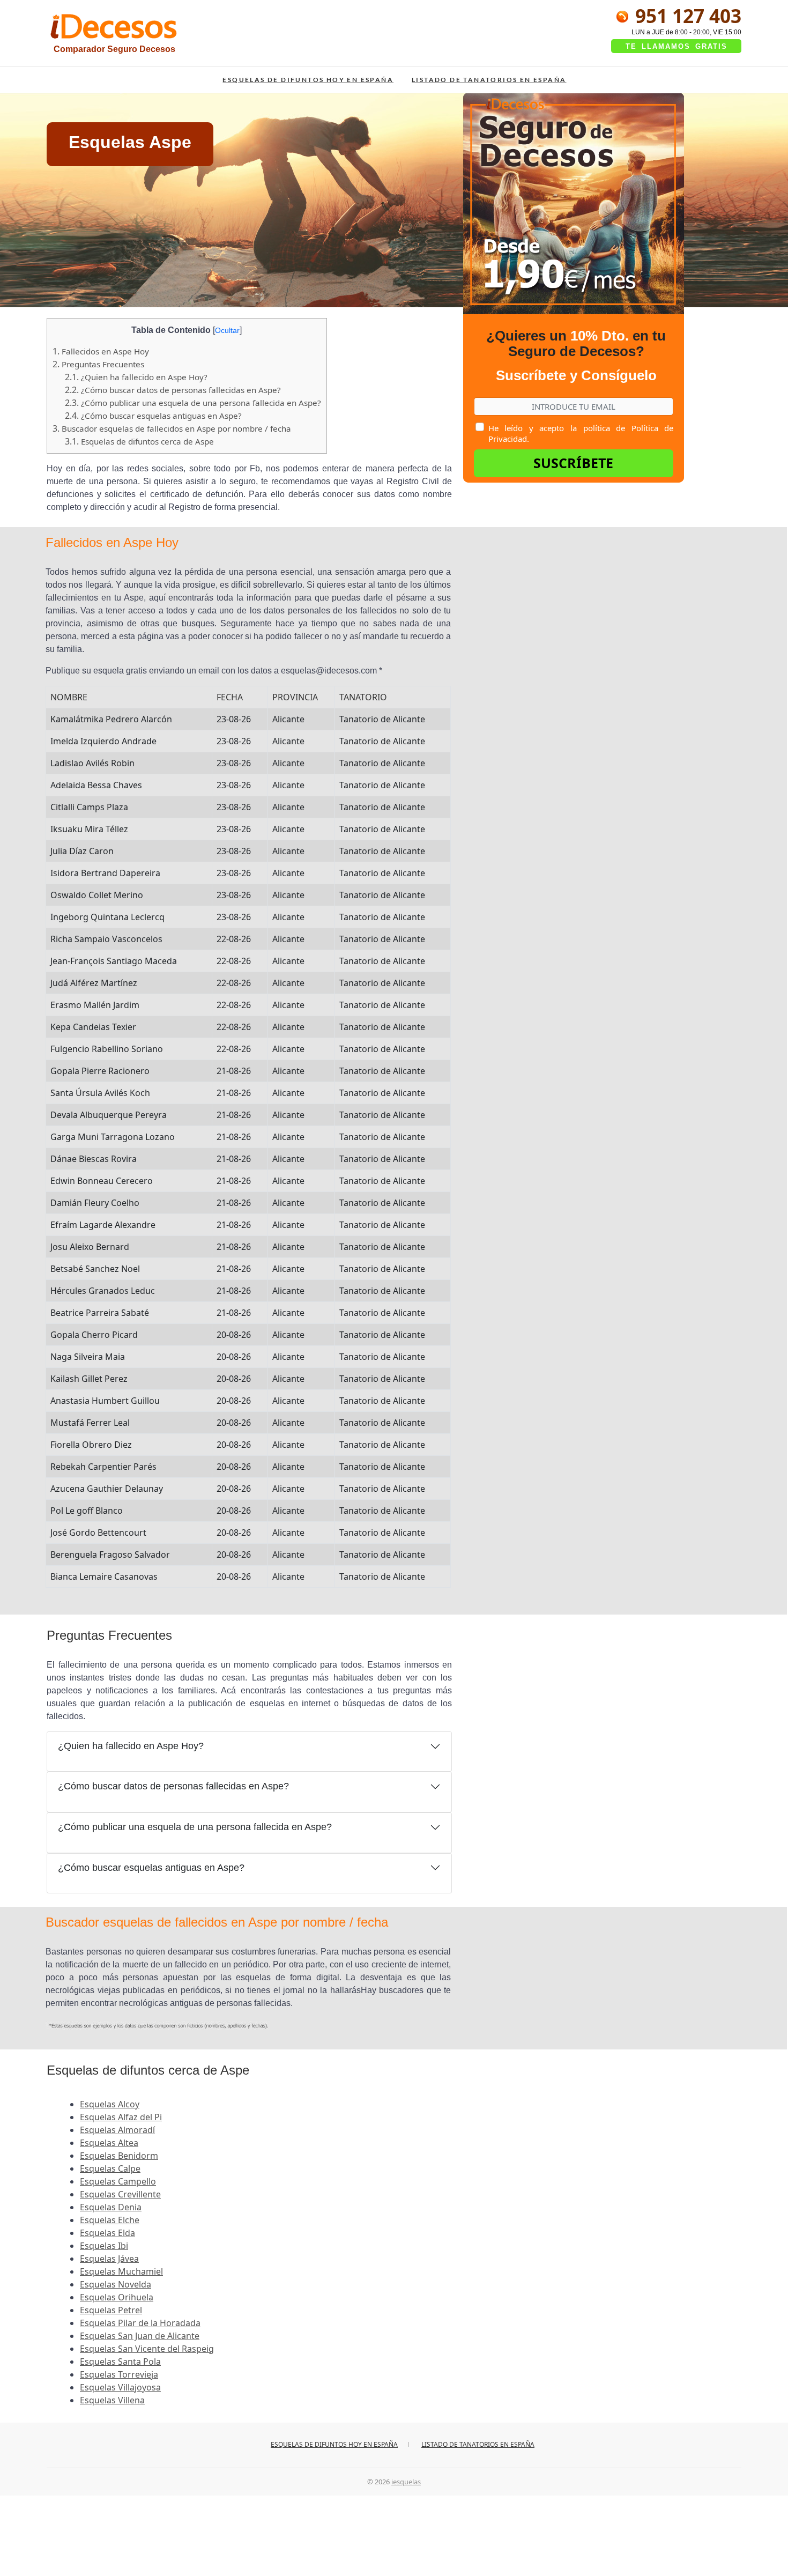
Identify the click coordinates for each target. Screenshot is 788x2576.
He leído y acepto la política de (581, 433)
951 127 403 (686, 16)
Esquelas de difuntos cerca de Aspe (139, 441)
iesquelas (406, 2482)
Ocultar (227, 330)
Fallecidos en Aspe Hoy (101, 351)
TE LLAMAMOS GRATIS (677, 46)
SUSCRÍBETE (573, 463)
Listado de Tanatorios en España (489, 80)
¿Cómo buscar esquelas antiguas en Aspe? (153, 416)
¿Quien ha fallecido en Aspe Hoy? (136, 377)
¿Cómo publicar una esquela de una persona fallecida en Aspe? (193, 403)
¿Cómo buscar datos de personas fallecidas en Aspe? (173, 390)
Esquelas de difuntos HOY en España (308, 80)
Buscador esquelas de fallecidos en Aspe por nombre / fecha (172, 428)
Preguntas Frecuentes (98, 364)
